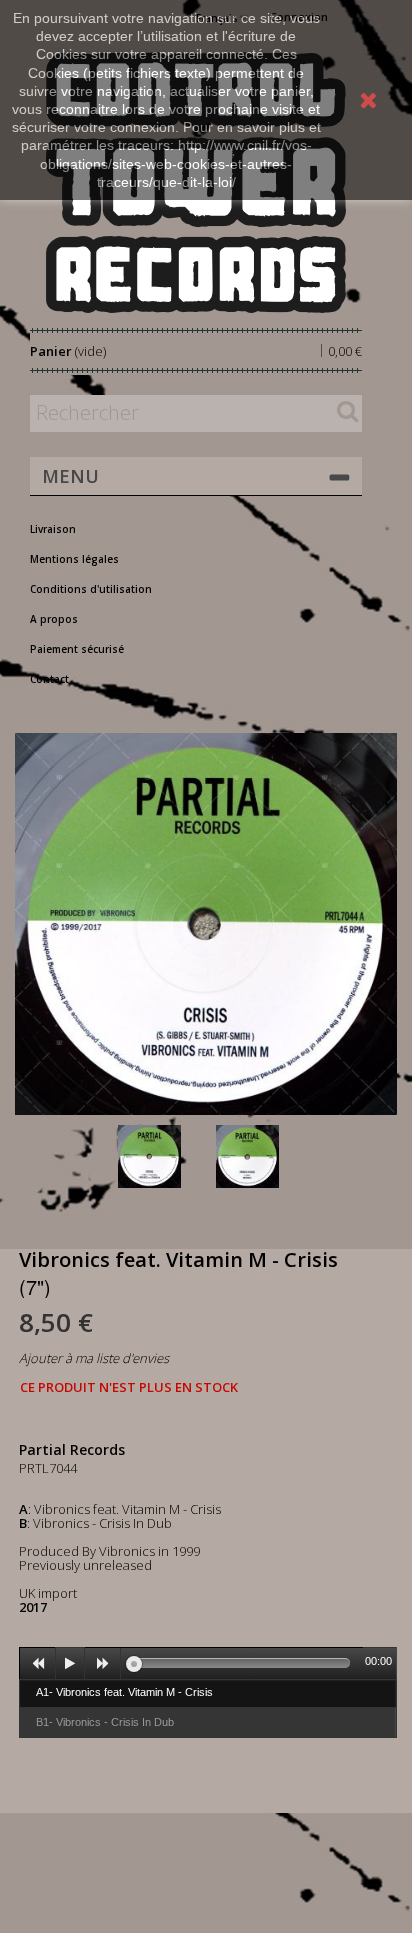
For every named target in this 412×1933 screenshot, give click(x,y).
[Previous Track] (38, 1664)
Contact (49, 679)
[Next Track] (103, 1664)
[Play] (70, 1664)
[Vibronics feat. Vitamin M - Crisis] (163, 1156)
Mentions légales (74, 559)
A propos (54, 619)
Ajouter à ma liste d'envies (94, 1358)
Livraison (53, 529)
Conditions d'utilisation (91, 589)
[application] (208, 1663)
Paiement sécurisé (77, 649)
